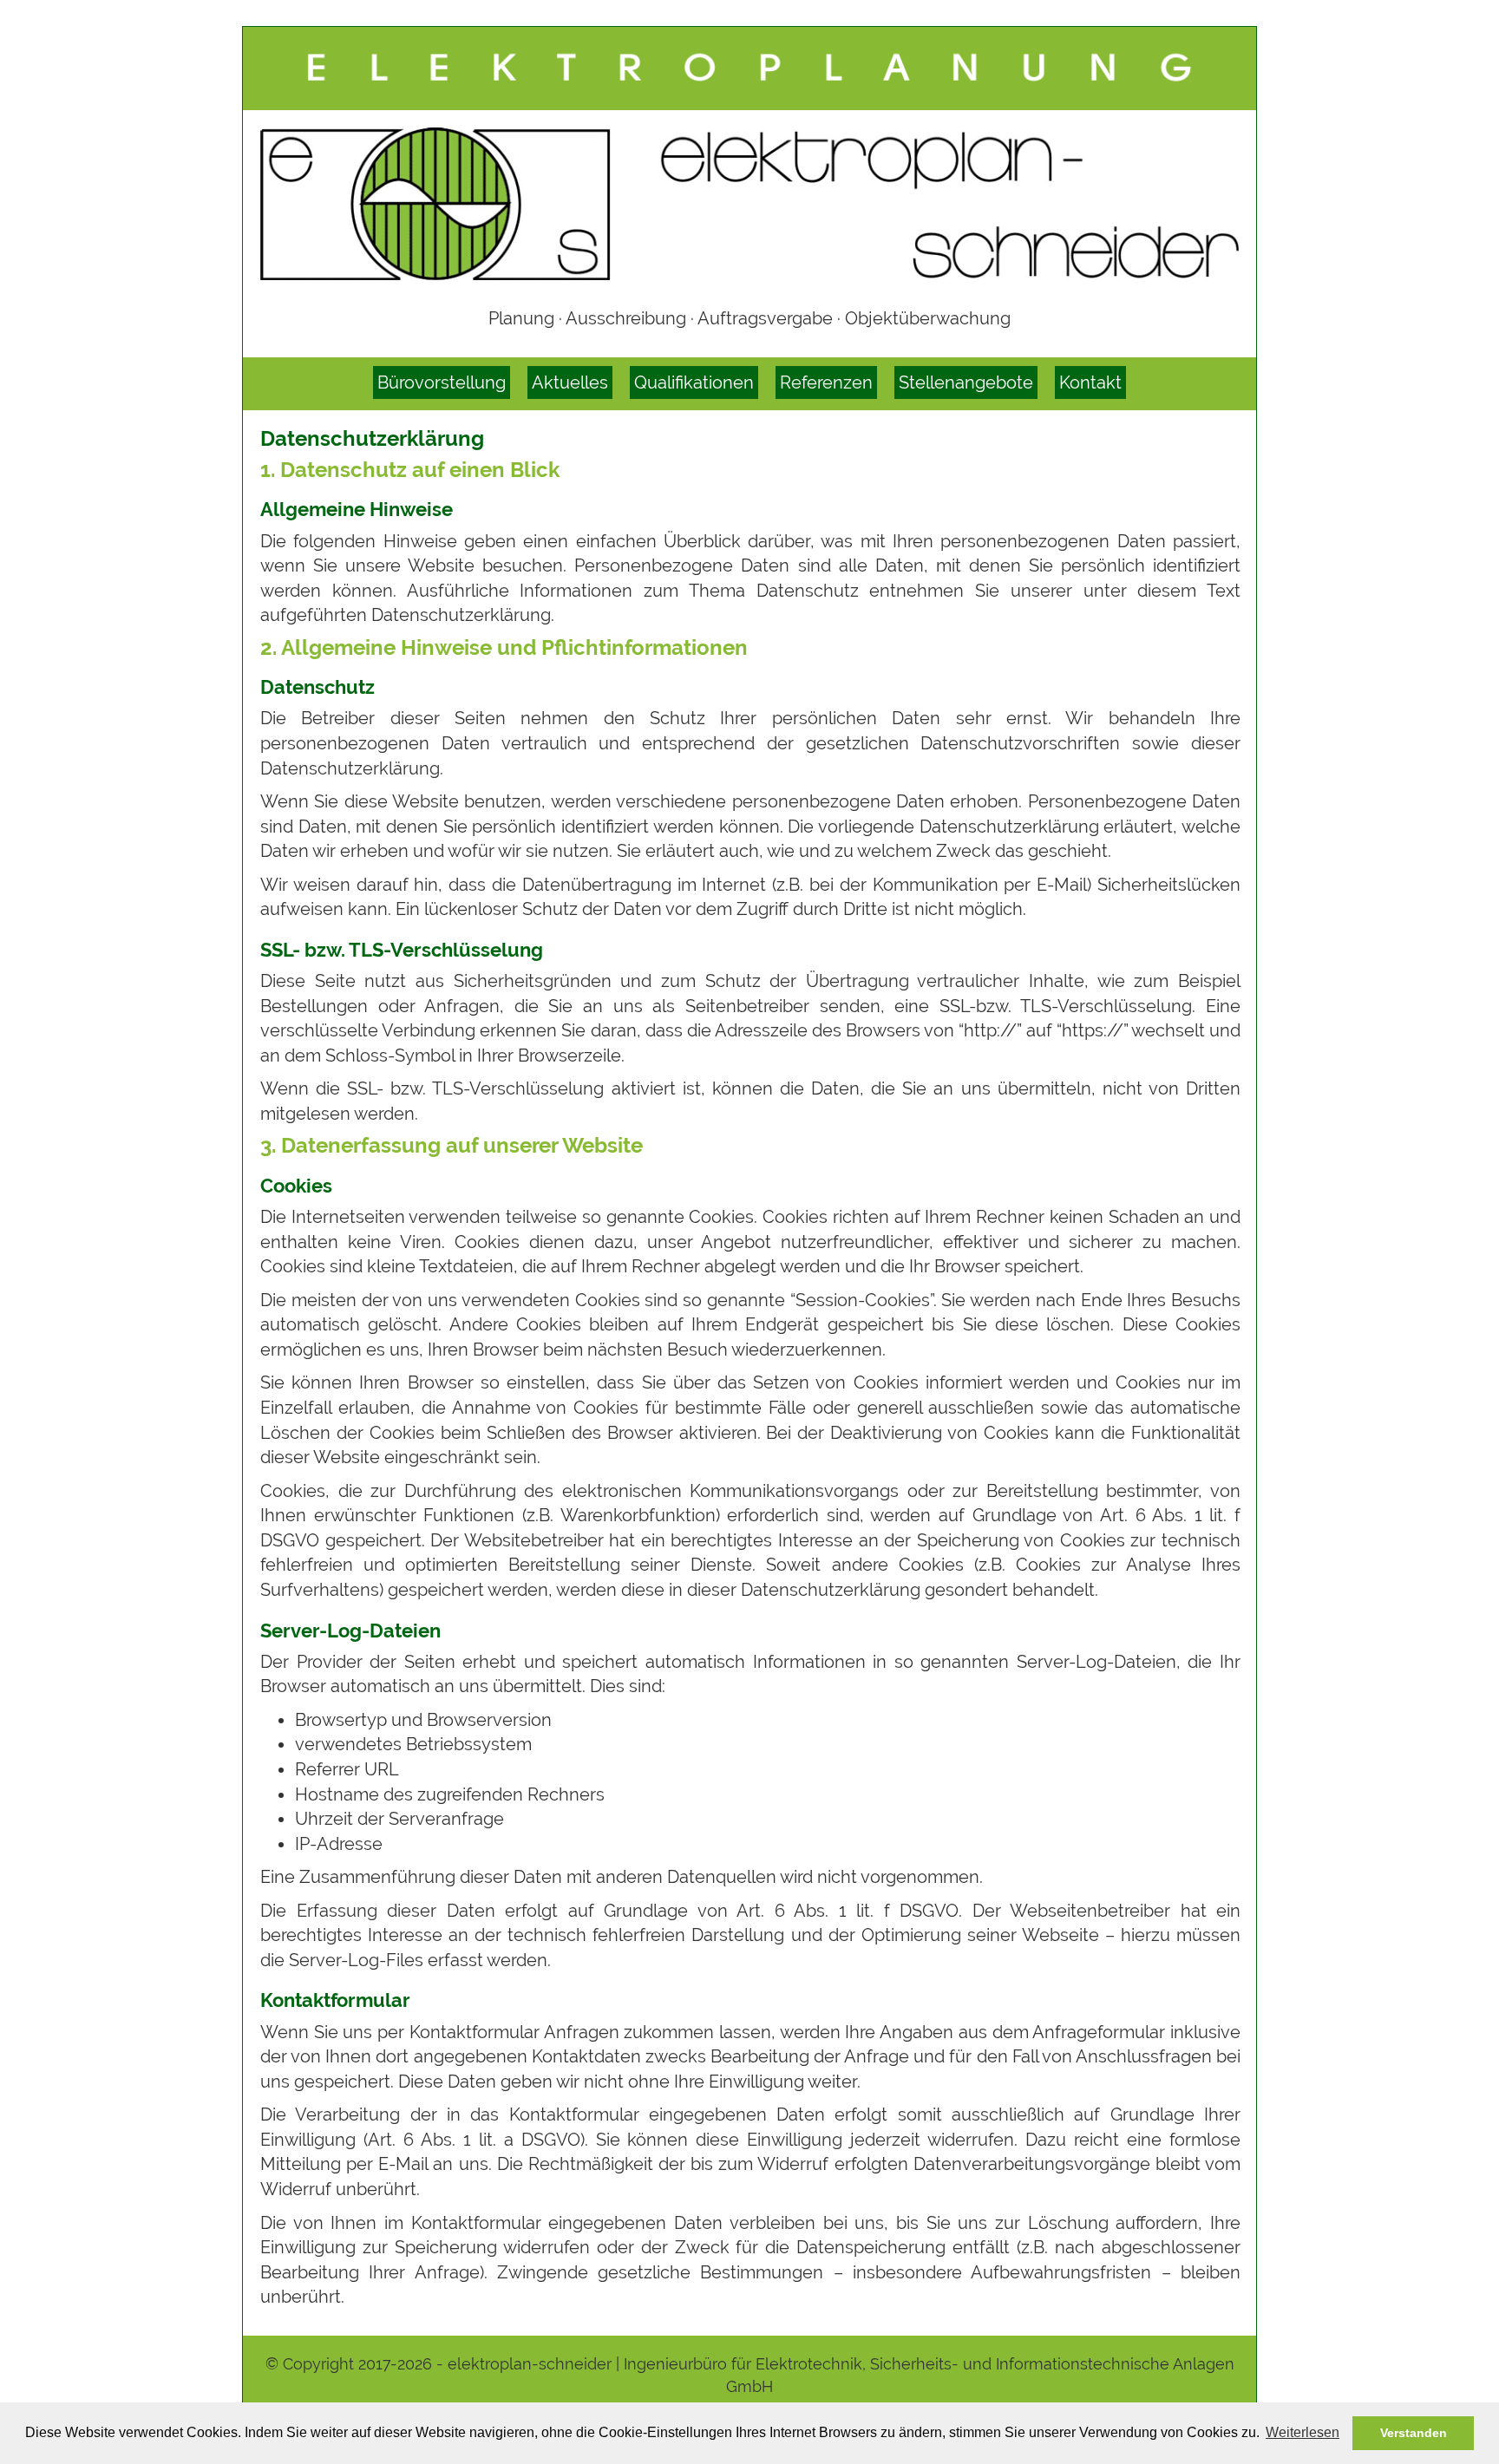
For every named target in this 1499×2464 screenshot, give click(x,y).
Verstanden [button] (1414, 2433)
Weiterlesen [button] (1303, 2432)
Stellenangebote (966, 382)
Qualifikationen (694, 382)
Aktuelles (570, 382)
